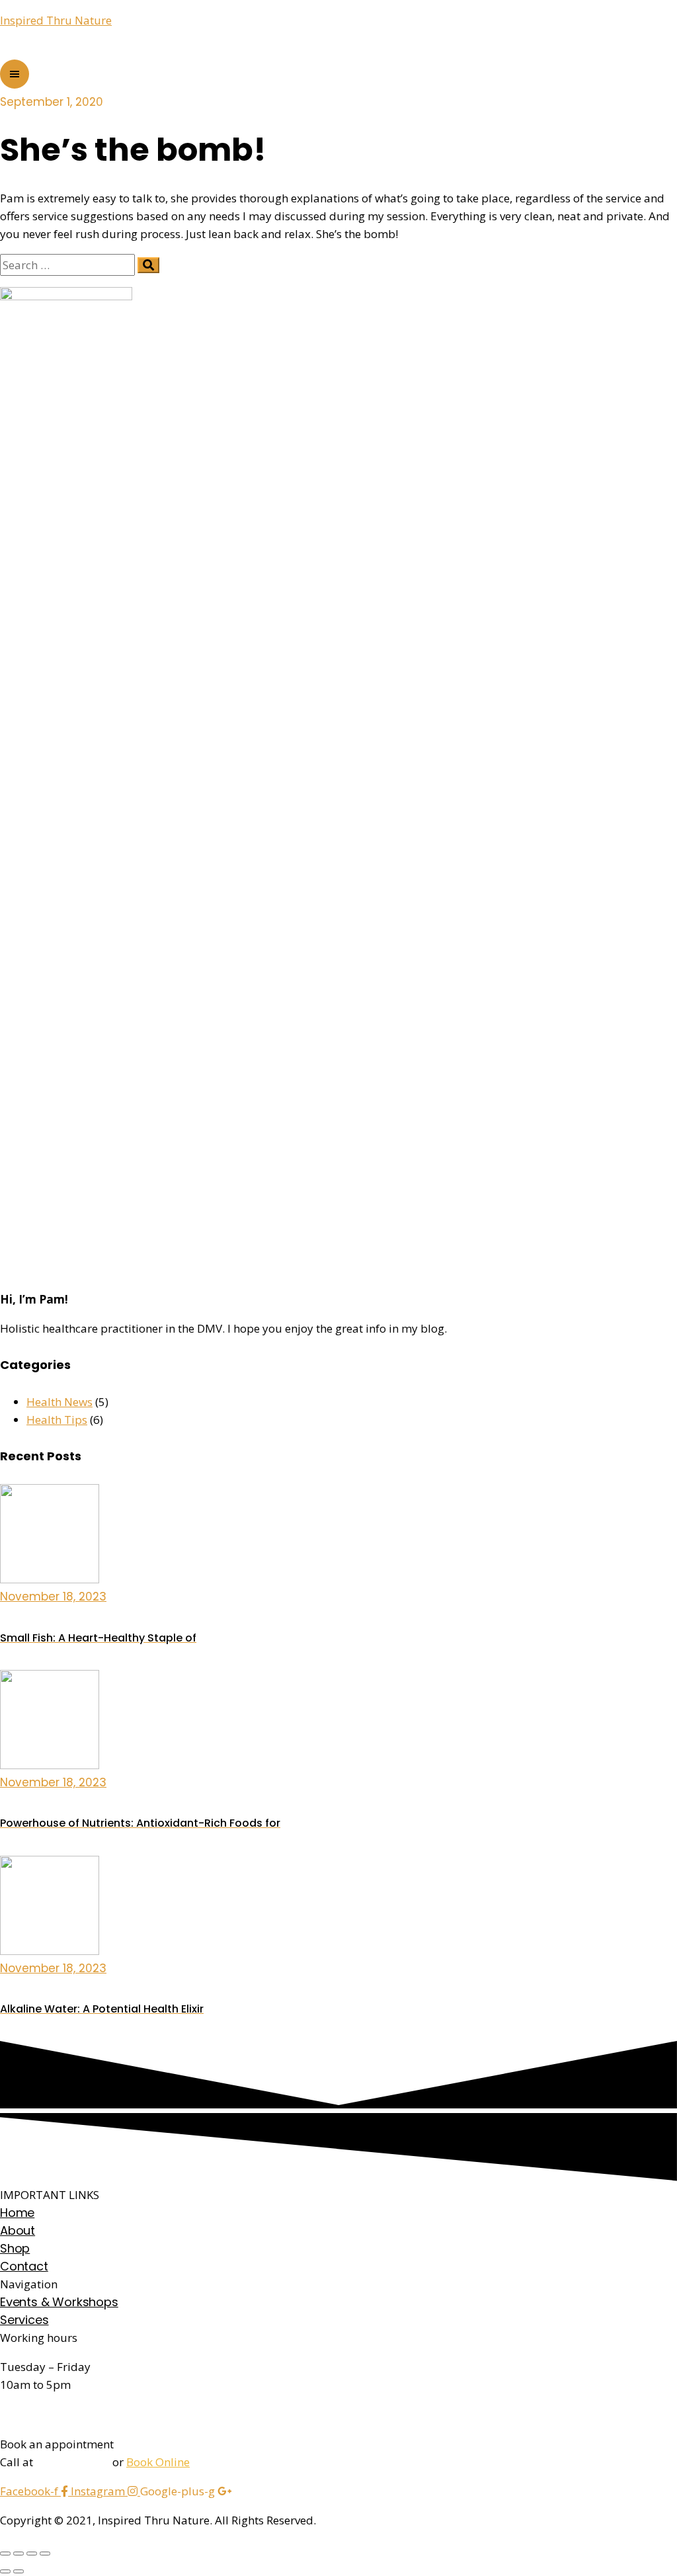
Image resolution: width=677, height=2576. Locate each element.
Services (24, 2320)
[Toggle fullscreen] (32, 2554)
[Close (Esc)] (5, 2554)
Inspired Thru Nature (56, 20)
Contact (24, 2266)
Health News (60, 1402)
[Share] (19, 2554)
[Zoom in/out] (45, 2554)
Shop (15, 2248)
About (18, 2230)
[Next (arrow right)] (19, 2571)
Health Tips (57, 1420)
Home (17, 2213)
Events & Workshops (59, 2302)
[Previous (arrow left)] (5, 2571)
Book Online (158, 2462)
